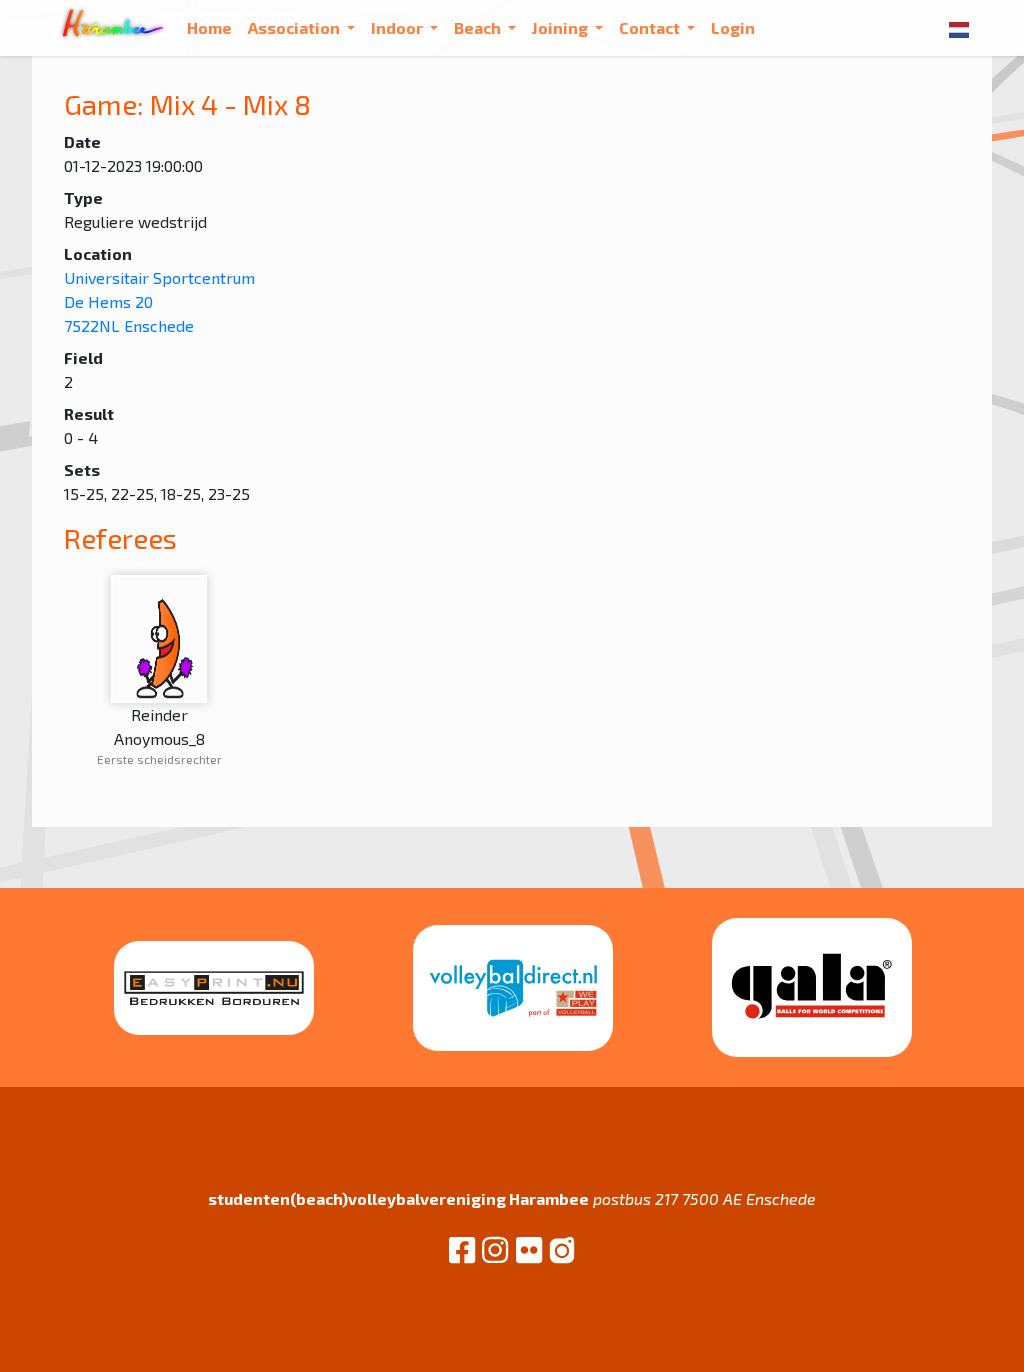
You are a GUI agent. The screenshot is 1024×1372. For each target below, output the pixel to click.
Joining (561, 27)
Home (209, 27)
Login (733, 27)
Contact (651, 27)
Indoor (398, 27)
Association (295, 27)
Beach (479, 27)
